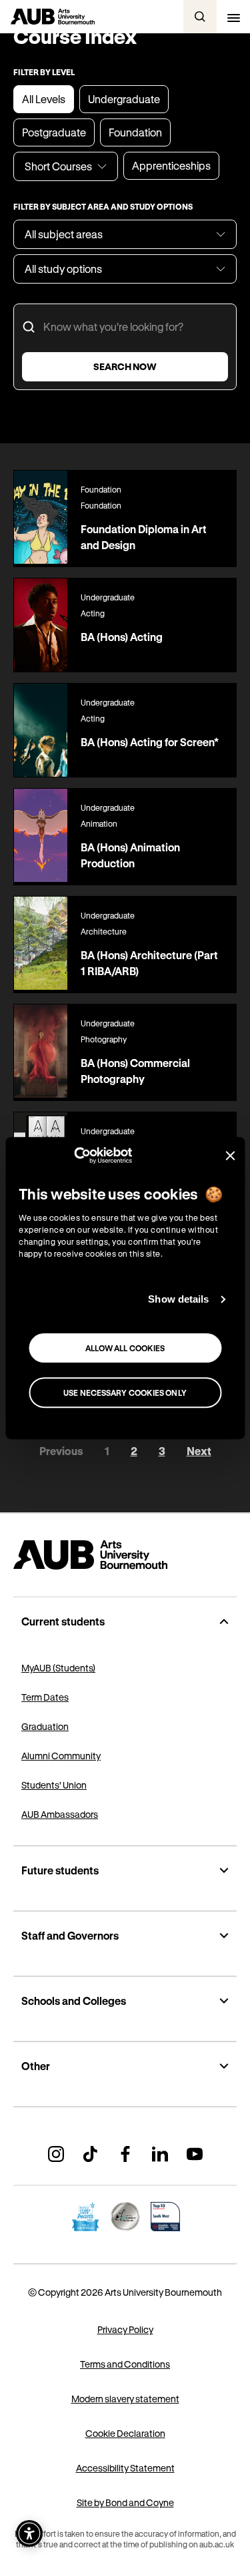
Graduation (45, 1726)
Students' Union (54, 1785)
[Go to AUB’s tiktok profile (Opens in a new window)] (91, 2154)
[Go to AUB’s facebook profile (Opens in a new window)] (125, 2154)
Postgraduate (54, 132)
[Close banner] (230, 1156)
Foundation (135, 132)
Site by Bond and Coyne (125, 2502)
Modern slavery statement (125, 2399)
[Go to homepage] (125, 1555)
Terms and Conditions (125, 2364)
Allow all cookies (125, 1348)
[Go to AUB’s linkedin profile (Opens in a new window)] (160, 2154)
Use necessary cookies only (125, 1393)
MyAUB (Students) (58, 1668)
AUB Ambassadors (60, 1814)
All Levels (44, 99)
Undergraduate (124, 99)
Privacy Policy (125, 2329)
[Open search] (200, 17)
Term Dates (45, 1697)
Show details (178, 1299)
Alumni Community (61, 1756)
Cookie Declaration (125, 2433)
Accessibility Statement (125, 2468)
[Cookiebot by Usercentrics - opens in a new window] (74, 1156)
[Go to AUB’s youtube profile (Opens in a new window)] (195, 2154)
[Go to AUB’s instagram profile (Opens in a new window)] (56, 2154)
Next (199, 1451)
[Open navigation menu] (233, 17)
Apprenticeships (171, 165)
